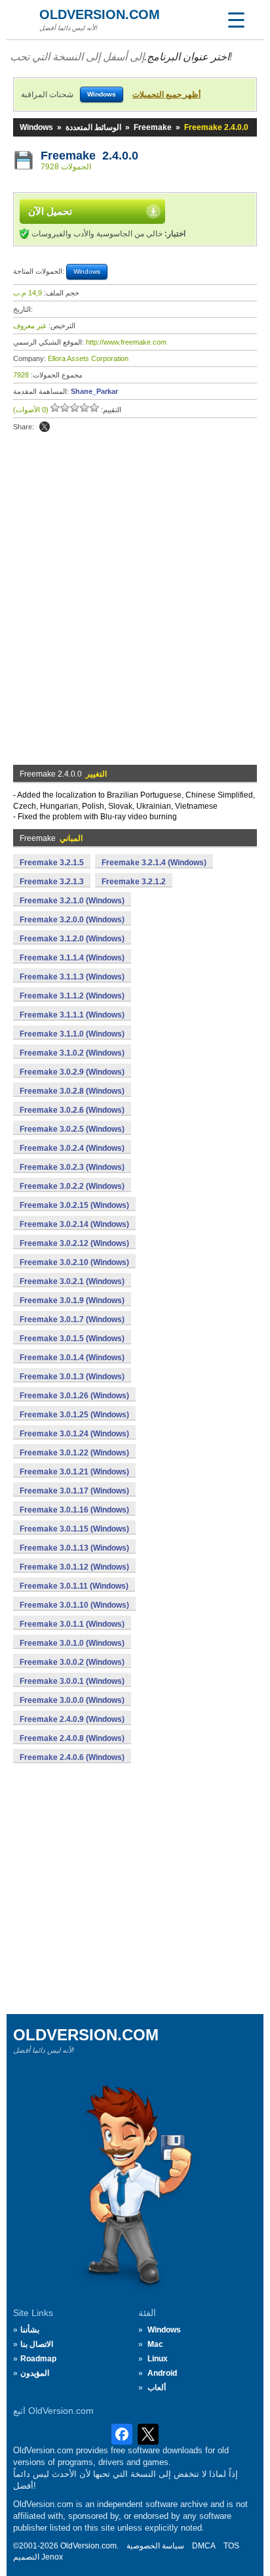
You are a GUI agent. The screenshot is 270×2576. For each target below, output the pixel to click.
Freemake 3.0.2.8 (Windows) (72, 1091)
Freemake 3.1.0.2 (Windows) (72, 1053)
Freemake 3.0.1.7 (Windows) (72, 1320)
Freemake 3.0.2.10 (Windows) (74, 1262)
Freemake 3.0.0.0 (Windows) (72, 1700)
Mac (155, 2344)
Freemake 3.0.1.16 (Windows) (74, 1510)
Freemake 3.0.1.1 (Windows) (72, 1624)
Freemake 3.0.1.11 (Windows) (74, 1586)
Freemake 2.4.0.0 (89, 156)
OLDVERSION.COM (100, 14)
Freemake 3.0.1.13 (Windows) (74, 1548)
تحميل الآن (50, 211)
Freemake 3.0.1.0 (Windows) (72, 1643)
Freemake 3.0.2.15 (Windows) (74, 1205)
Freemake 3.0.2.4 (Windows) (72, 1148)
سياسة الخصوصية (155, 2546)
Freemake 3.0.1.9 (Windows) (72, 1300)
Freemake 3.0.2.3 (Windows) (72, 1167)
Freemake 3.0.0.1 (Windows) (72, 1681)
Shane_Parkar (94, 391)
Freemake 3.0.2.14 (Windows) (74, 1224)
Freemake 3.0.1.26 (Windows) (74, 1396)
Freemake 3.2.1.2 (134, 882)
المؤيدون (35, 2373)
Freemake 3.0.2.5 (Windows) (72, 1129)
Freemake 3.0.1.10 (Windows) (74, 1605)
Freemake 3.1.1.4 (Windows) (72, 958)
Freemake (153, 127)
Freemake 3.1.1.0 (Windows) (72, 1034)
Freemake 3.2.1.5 (52, 863)
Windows (36, 127)
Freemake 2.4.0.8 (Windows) (72, 1738)
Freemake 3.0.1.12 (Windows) (74, 1567)
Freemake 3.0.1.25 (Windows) (74, 1415)
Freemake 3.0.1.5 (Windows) (72, 1339)
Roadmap (38, 2359)
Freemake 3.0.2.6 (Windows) (72, 1110)
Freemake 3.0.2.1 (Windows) (72, 1281)
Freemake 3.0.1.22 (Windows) (74, 1453)
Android (162, 2373)
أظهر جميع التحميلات (166, 95)
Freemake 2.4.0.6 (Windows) (72, 1757)
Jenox (52, 2557)
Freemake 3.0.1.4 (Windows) (72, 1358)
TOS (231, 2546)
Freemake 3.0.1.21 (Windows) (74, 1472)
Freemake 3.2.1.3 (52, 882)
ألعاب (157, 2388)
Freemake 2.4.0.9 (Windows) (72, 1719)
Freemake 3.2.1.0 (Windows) (72, 901)
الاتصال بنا (37, 2344)
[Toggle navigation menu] (236, 20)
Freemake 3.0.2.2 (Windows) (72, 1186)
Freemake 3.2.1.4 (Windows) (154, 863)
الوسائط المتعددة (93, 127)
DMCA (204, 2546)
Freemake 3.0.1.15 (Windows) (74, 1529)
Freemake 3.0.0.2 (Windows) (72, 1662)
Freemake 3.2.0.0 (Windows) (72, 920)
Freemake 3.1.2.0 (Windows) (72, 939)
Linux (158, 2359)
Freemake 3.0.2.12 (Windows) (74, 1243)
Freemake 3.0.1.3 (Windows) (72, 1377)
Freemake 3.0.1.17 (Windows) (74, 1491)
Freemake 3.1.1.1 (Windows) (72, 1015)
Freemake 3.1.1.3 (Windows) (72, 977)
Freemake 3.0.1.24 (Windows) (74, 1434)
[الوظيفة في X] (45, 427)
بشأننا (30, 2330)
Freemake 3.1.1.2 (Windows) (72, 996)
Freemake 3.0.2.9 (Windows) (72, 1072)
